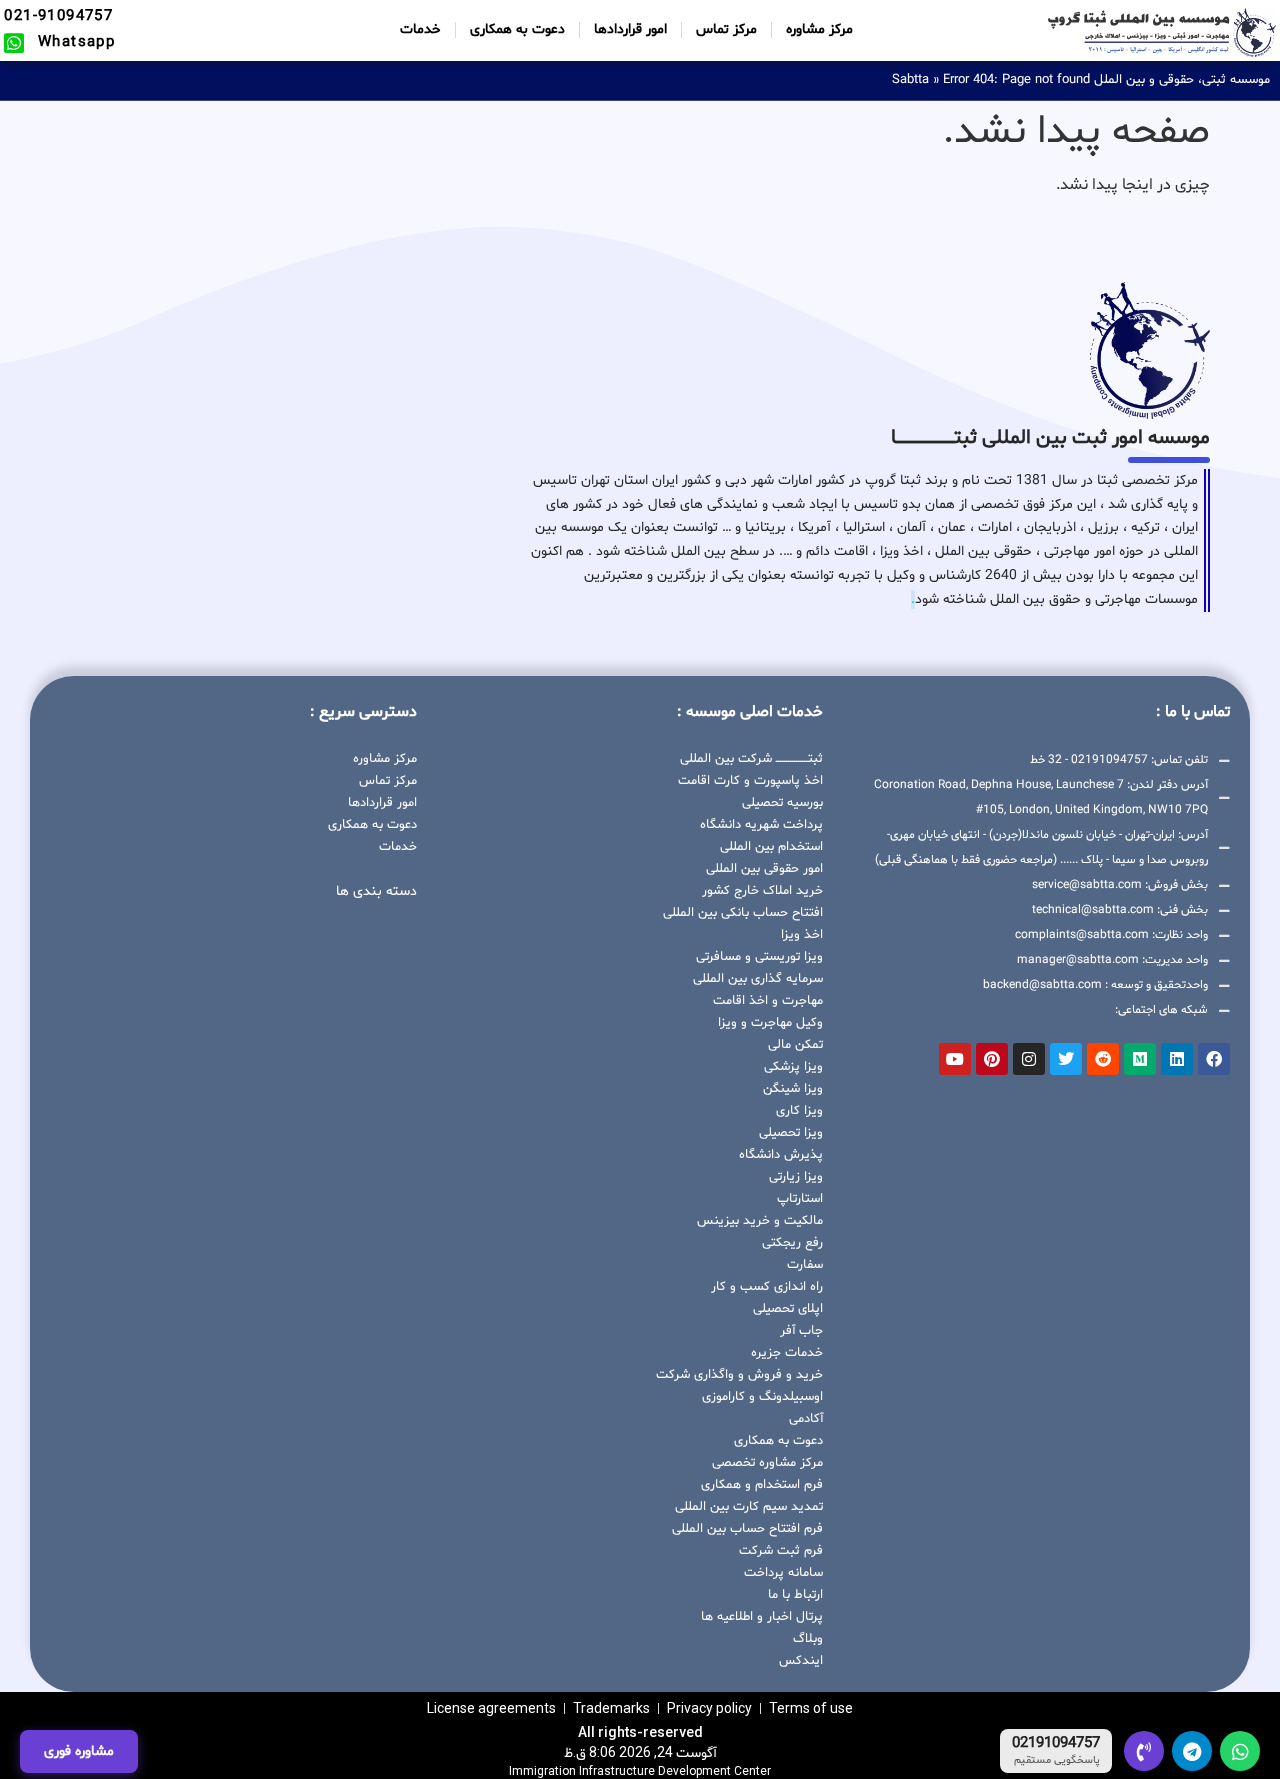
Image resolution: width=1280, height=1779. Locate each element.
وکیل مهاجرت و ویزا (770, 1023)
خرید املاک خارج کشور (762, 891)
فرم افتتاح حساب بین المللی (747, 1529)
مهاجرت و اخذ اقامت (768, 1001)
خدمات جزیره (787, 1353)
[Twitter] (1066, 1059)
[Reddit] (1103, 1059)
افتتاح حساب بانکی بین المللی (743, 913)
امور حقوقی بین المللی (764, 869)
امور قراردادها (630, 29)
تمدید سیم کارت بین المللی (749, 1507)
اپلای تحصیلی (788, 1309)
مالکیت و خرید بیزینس (760, 1221)
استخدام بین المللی (771, 847)
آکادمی (806, 1419)
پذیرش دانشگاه (781, 1155)
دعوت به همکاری (517, 29)
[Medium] (1140, 1059)
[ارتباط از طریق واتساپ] (1240, 1751)
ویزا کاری (799, 1111)
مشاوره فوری (79, 1751)
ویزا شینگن (793, 1089)
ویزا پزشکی (793, 1067)
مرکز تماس (726, 29)
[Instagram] (1029, 1059)
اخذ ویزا (802, 935)
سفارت (805, 1265)
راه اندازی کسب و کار (767, 1287)
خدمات (420, 29)
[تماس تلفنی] (1144, 1751)
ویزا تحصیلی (791, 1133)
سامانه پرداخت (783, 1573)
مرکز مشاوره (819, 29)
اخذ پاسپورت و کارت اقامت (750, 781)
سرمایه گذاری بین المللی (758, 979)
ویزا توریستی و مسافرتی (759, 957)
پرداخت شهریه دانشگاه (761, 825)
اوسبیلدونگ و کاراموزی (762, 1397)
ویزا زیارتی (796, 1177)
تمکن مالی (795, 1045)
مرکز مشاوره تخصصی (767, 1463)
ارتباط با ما (795, 1595)
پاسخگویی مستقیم (1057, 1761)
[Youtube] (955, 1059)
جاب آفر (801, 1331)
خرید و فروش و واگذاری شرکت (739, 1375)
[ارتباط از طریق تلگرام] (1192, 1751)
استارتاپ (800, 1199)
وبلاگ (808, 1639)
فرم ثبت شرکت (781, 1551)
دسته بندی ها (376, 891)
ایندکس (801, 1661)
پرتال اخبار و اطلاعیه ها (762, 1617)
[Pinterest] (992, 1059)
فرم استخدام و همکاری (762, 1485)
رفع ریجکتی (792, 1243)
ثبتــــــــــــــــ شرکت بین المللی (751, 759)
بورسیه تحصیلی (782, 803)
